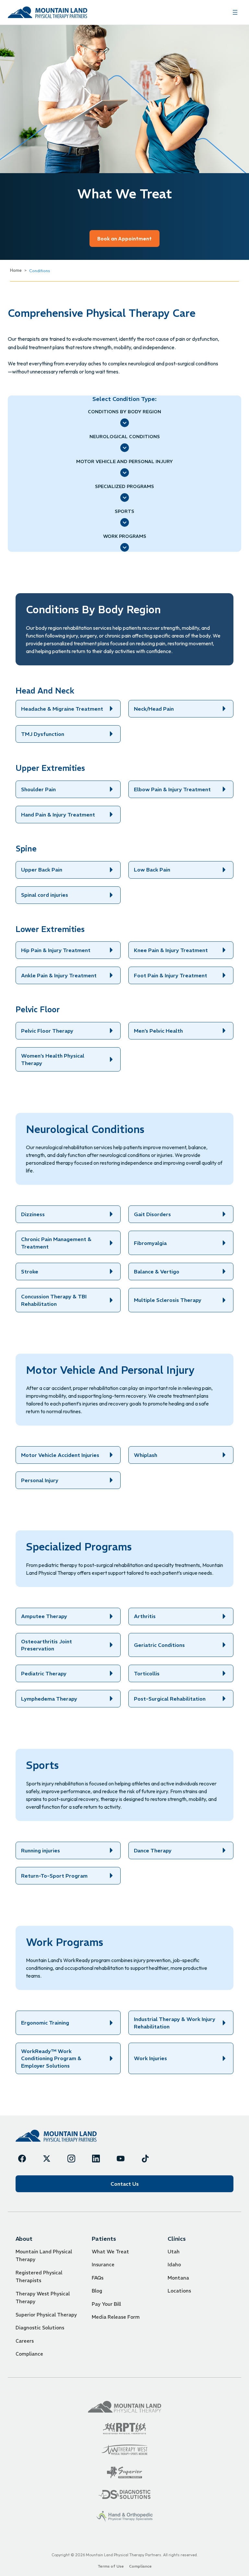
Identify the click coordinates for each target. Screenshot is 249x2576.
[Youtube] (121, 2159)
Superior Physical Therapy (46, 2315)
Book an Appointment (124, 239)
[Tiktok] (145, 2159)
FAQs (98, 2278)
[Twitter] (47, 2159)
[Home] (56, 2136)
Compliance (29, 2354)
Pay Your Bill (106, 2304)
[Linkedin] (96, 2159)
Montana (178, 2278)
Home (16, 270)
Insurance (103, 2265)
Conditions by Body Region (124, 412)
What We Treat (110, 2252)
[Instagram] (71, 2159)
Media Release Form (116, 2317)
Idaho (174, 2265)
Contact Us (125, 2184)
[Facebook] (22, 2159)
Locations (179, 2291)
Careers (25, 2341)
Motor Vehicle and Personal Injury (124, 461)
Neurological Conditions (125, 437)
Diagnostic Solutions (40, 2328)
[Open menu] (235, 12)
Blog (97, 2291)
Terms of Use (111, 2566)
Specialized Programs (124, 486)
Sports (124, 511)
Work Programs (125, 536)
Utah (174, 2252)
